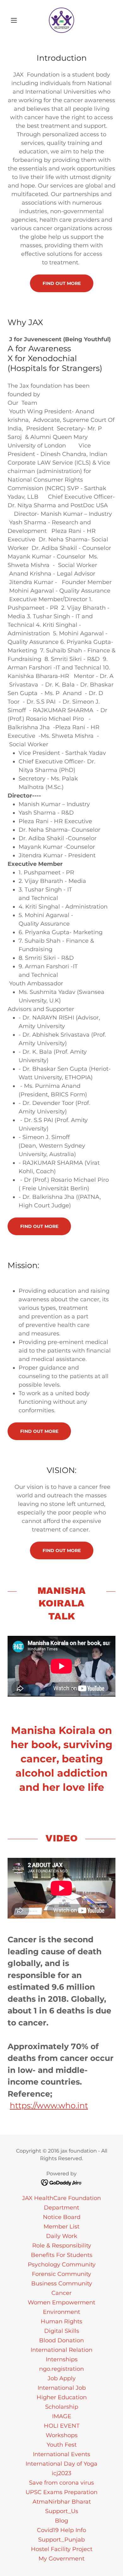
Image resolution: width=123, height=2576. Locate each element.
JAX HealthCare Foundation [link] (61, 2198)
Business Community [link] (62, 2283)
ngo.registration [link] (61, 2369)
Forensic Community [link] (61, 2274)
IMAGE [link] (62, 2416)
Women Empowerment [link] (61, 2302)
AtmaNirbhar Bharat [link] (62, 2502)
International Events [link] (61, 2454)
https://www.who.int (49, 2105)
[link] (61, 20)
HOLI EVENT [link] (62, 2426)
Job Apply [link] (62, 2378)
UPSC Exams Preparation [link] (61, 2492)
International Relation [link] (61, 2350)
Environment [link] (61, 2312)
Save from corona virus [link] (61, 2483)
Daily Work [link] (62, 2236)
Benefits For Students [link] (62, 2255)
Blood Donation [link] (61, 2340)
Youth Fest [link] (62, 2445)
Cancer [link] (61, 2293)
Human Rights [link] (61, 2321)
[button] (16, 20)
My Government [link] (61, 2559)
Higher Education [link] (62, 2397)
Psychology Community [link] (62, 2265)
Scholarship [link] (62, 2407)
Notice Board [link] (62, 2217)
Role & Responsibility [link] (62, 2246)
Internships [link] (62, 2359)
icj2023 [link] (61, 2473)
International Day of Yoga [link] (61, 2464)
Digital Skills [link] (62, 2331)
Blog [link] (61, 2521)
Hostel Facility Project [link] (62, 2549)
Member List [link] (61, 2227)
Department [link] (61, 2208)
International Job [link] (62, 2388)
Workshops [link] (62, 2435)
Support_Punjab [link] (61, 2540)
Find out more (62, 283)
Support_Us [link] (62, 2511)
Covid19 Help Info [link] (61, 2530)
